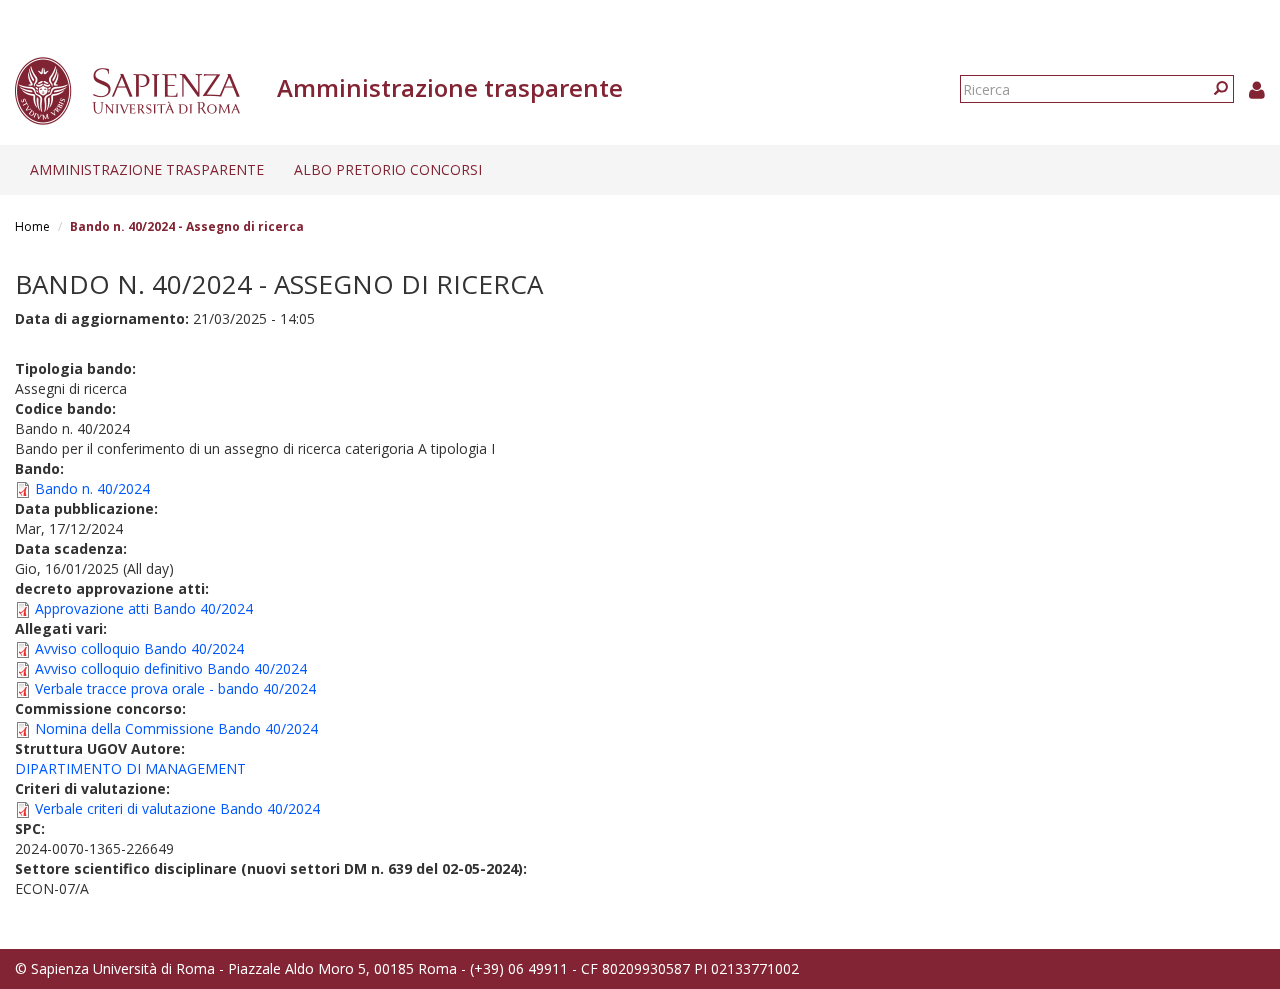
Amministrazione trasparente (147, 169)
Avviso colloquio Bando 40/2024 (139, 648)
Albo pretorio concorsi (388, 169)
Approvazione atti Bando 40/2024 (144, 608)
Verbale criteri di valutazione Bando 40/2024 (177, 808)
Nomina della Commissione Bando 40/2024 (176, 728)
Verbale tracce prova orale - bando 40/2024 (175, 688)
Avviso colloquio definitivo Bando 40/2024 (171, 668)
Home (32, 226)
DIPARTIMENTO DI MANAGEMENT (130, 768)
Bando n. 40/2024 (92, 488)
